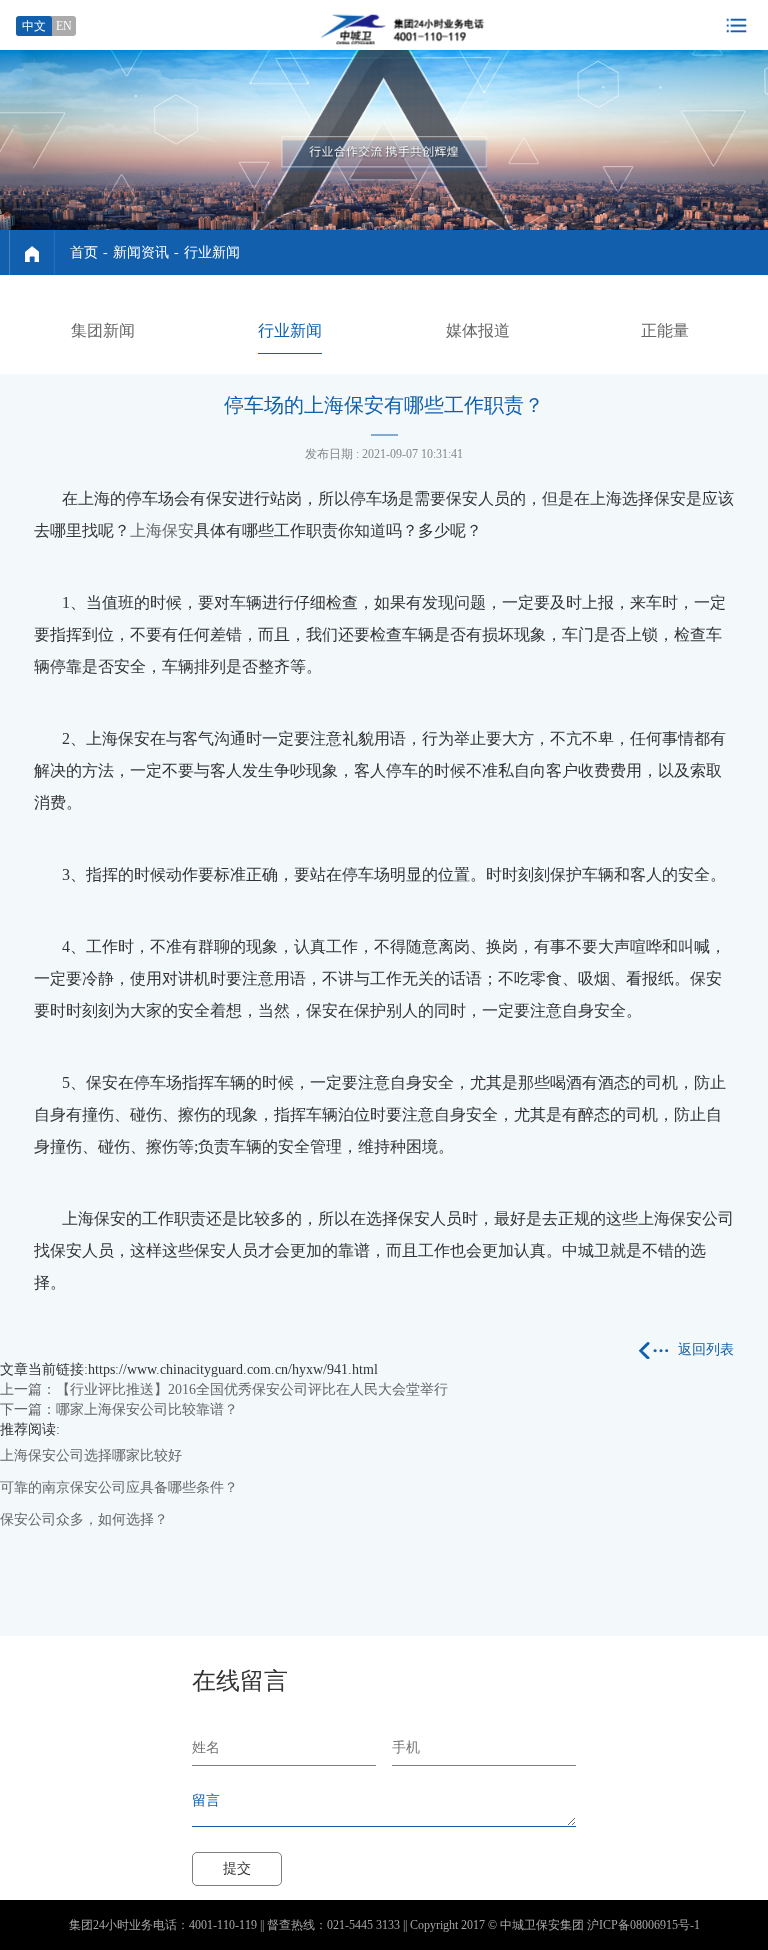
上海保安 (162, 530)
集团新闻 (103, 330)
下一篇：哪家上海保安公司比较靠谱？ (119, 1409)
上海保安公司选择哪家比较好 (91, 1455)
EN (64, 26)
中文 (34, 26)
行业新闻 (212, 252)
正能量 (665, 330)
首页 (84, 252)
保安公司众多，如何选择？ (84, 1519)
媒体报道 (478, 330)
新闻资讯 (141, 252)
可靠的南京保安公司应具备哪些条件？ (119, 1487)
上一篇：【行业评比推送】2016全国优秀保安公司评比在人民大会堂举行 (224, 1389)
